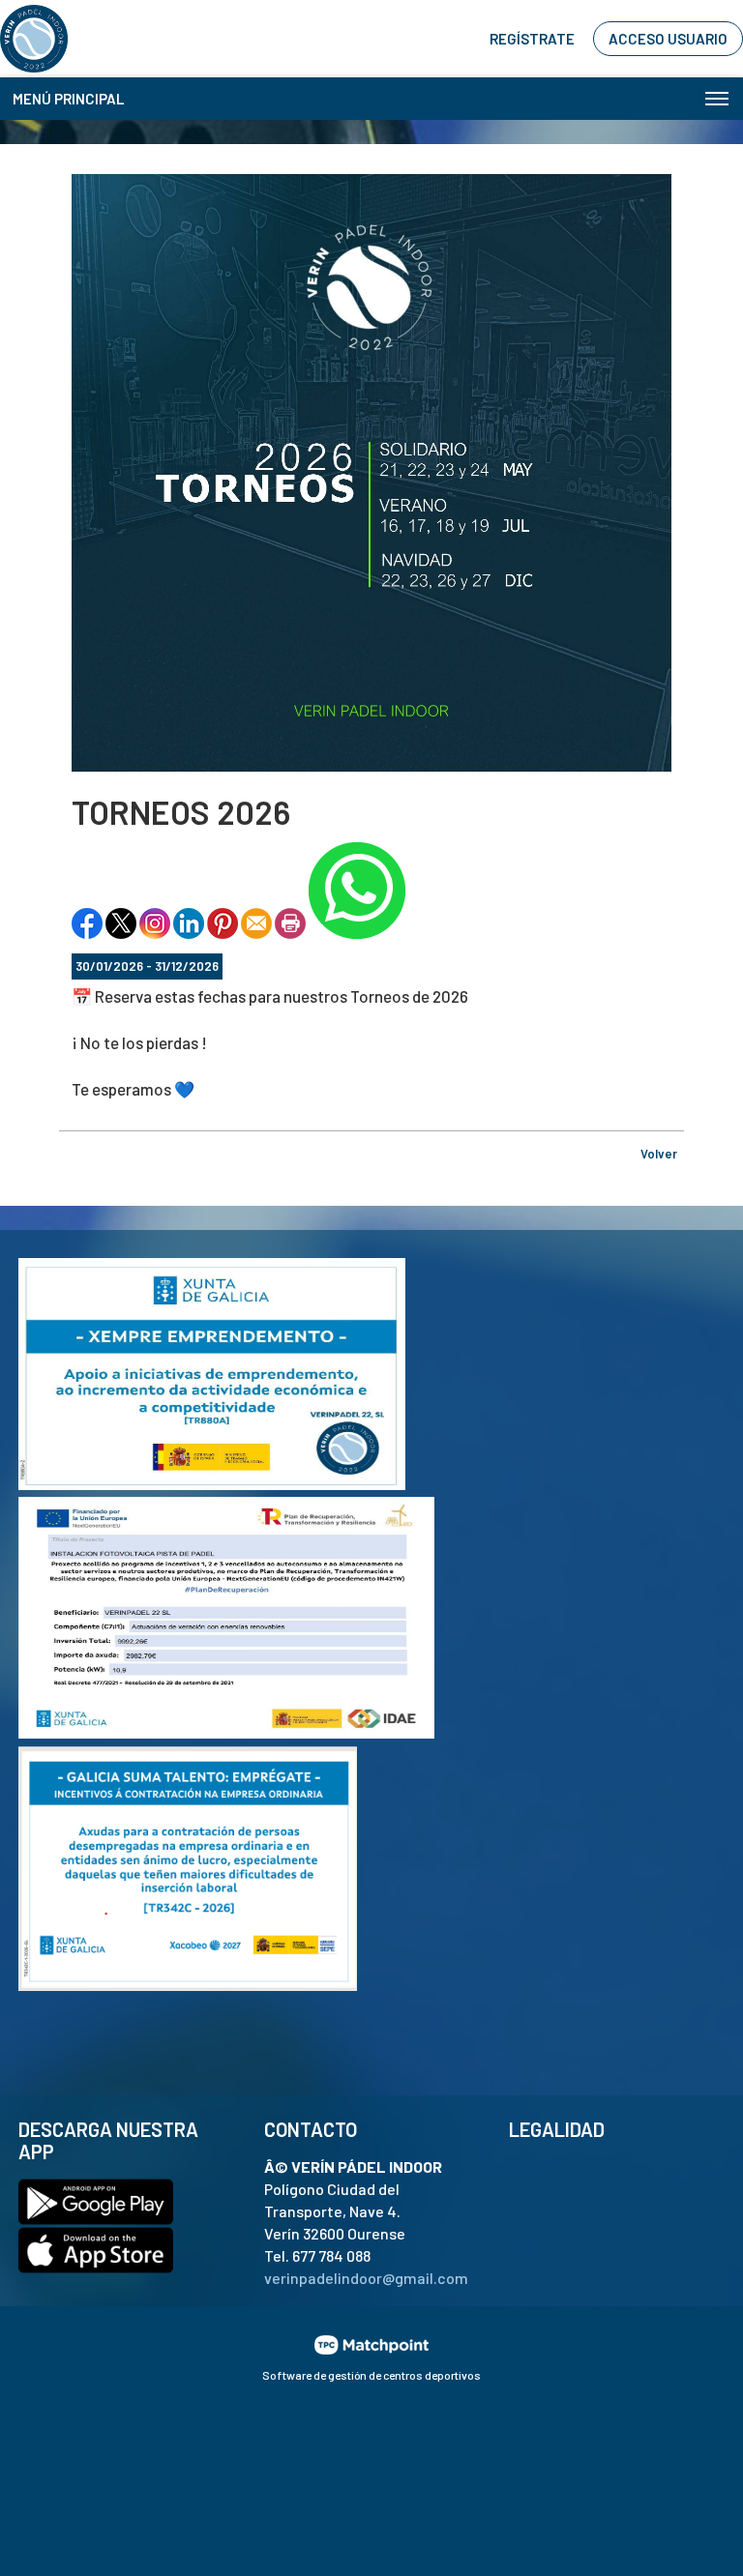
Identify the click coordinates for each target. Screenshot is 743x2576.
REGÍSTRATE (532, 39)
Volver (659, 1154)
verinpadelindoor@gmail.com (366, 2278)
